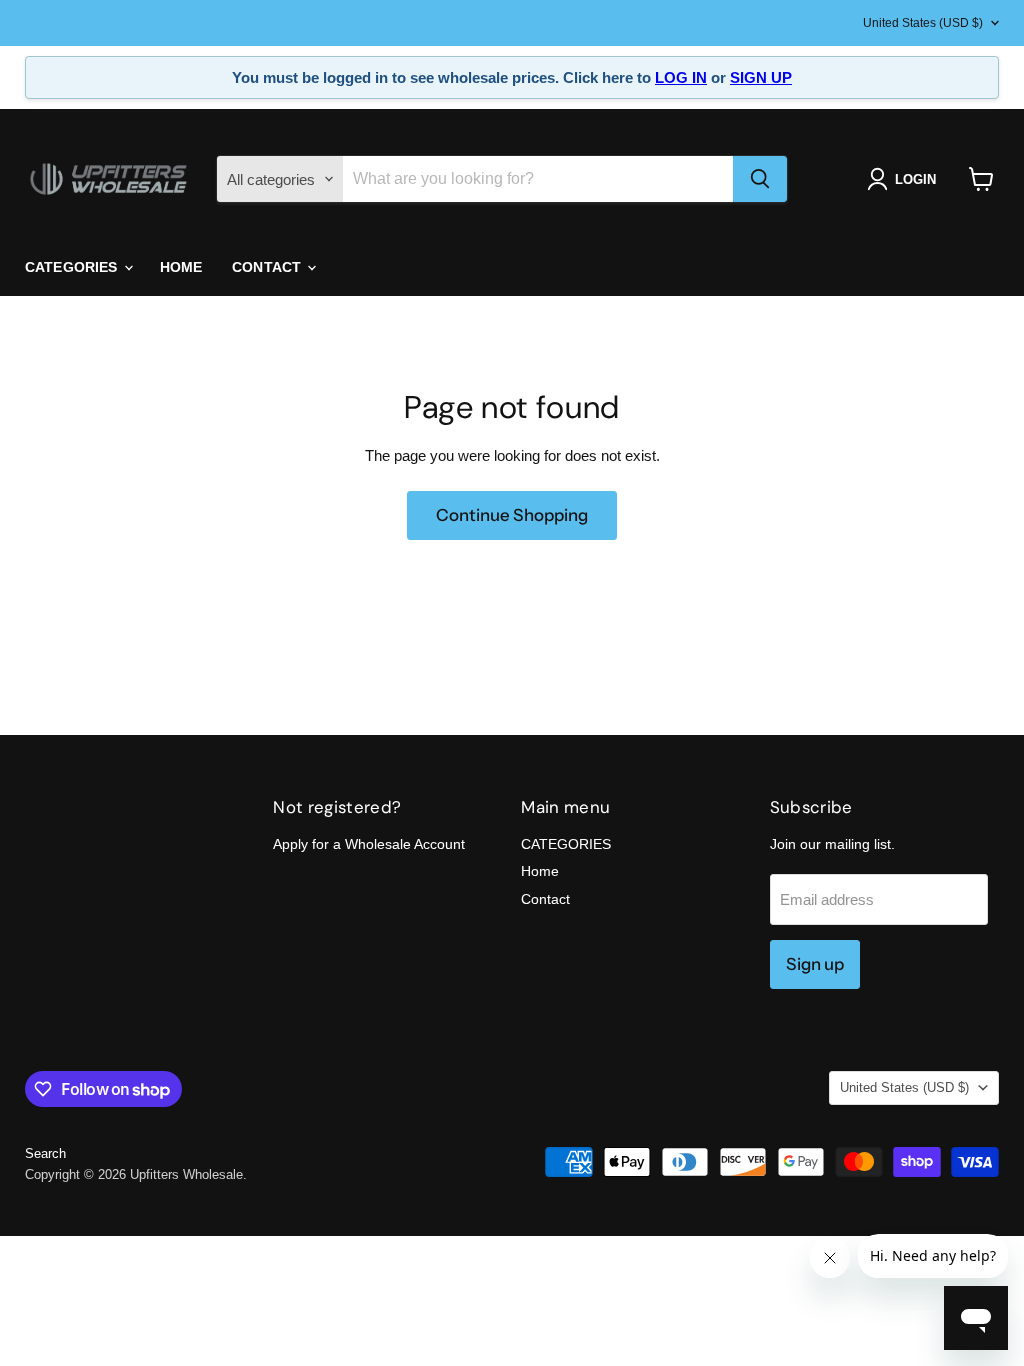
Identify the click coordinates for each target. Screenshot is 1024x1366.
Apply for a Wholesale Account (369, 844)
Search (45, 1153)
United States (923, 23)
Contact (268, 267)
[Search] (760, 179)
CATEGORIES (73, 267)
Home (181, 267)
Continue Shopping (512, 515)
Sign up (815, 964)
